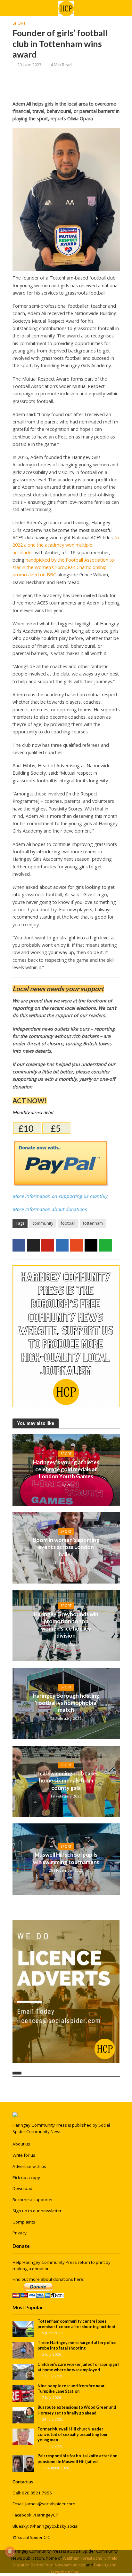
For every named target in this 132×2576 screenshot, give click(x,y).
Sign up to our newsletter (37, 2211)
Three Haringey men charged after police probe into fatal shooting (77, 2345)
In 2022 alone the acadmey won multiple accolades (66, 545)
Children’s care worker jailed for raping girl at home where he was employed (78, 2367)
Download (22, 2188)
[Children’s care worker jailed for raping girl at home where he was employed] (24, 2372)
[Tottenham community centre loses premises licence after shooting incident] (24, 2328)
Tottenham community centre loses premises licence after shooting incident (77, 2324)
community (43, 1223)
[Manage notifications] (10, 2552)
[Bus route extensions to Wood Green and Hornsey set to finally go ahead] (24, 2415)
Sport (19, 23)
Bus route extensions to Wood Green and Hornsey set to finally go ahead (77, 2410)
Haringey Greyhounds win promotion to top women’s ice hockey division (66, 1625)
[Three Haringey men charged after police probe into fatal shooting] (24, 2350)
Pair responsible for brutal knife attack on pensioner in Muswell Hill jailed (77, 2459)
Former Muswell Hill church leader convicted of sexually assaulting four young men (73, 2434)
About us (21, 2144)
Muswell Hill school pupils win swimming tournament (66, 1858)
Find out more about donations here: (48, 2279)
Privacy (20, 2233)
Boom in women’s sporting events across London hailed (66, 1547)
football (68, 1223)
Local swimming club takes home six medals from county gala (66, 1781)
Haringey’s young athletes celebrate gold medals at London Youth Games (66, 1469)
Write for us (24, 2155)
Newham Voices (70, 2565)
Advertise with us (29, 2166)
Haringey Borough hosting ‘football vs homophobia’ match (66, 1703)
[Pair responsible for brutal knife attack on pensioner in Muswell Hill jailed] (24, 2463)
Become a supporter (33, 2200)
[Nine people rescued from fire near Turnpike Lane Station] (24, 2393)
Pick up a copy (26, 2177)
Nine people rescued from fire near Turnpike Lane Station (71, 2389)
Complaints (24, 2222)
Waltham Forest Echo (83, 2558)
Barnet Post (42, 2565)
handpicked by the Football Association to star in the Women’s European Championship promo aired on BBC (63, 567)
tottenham (93, 1223)
